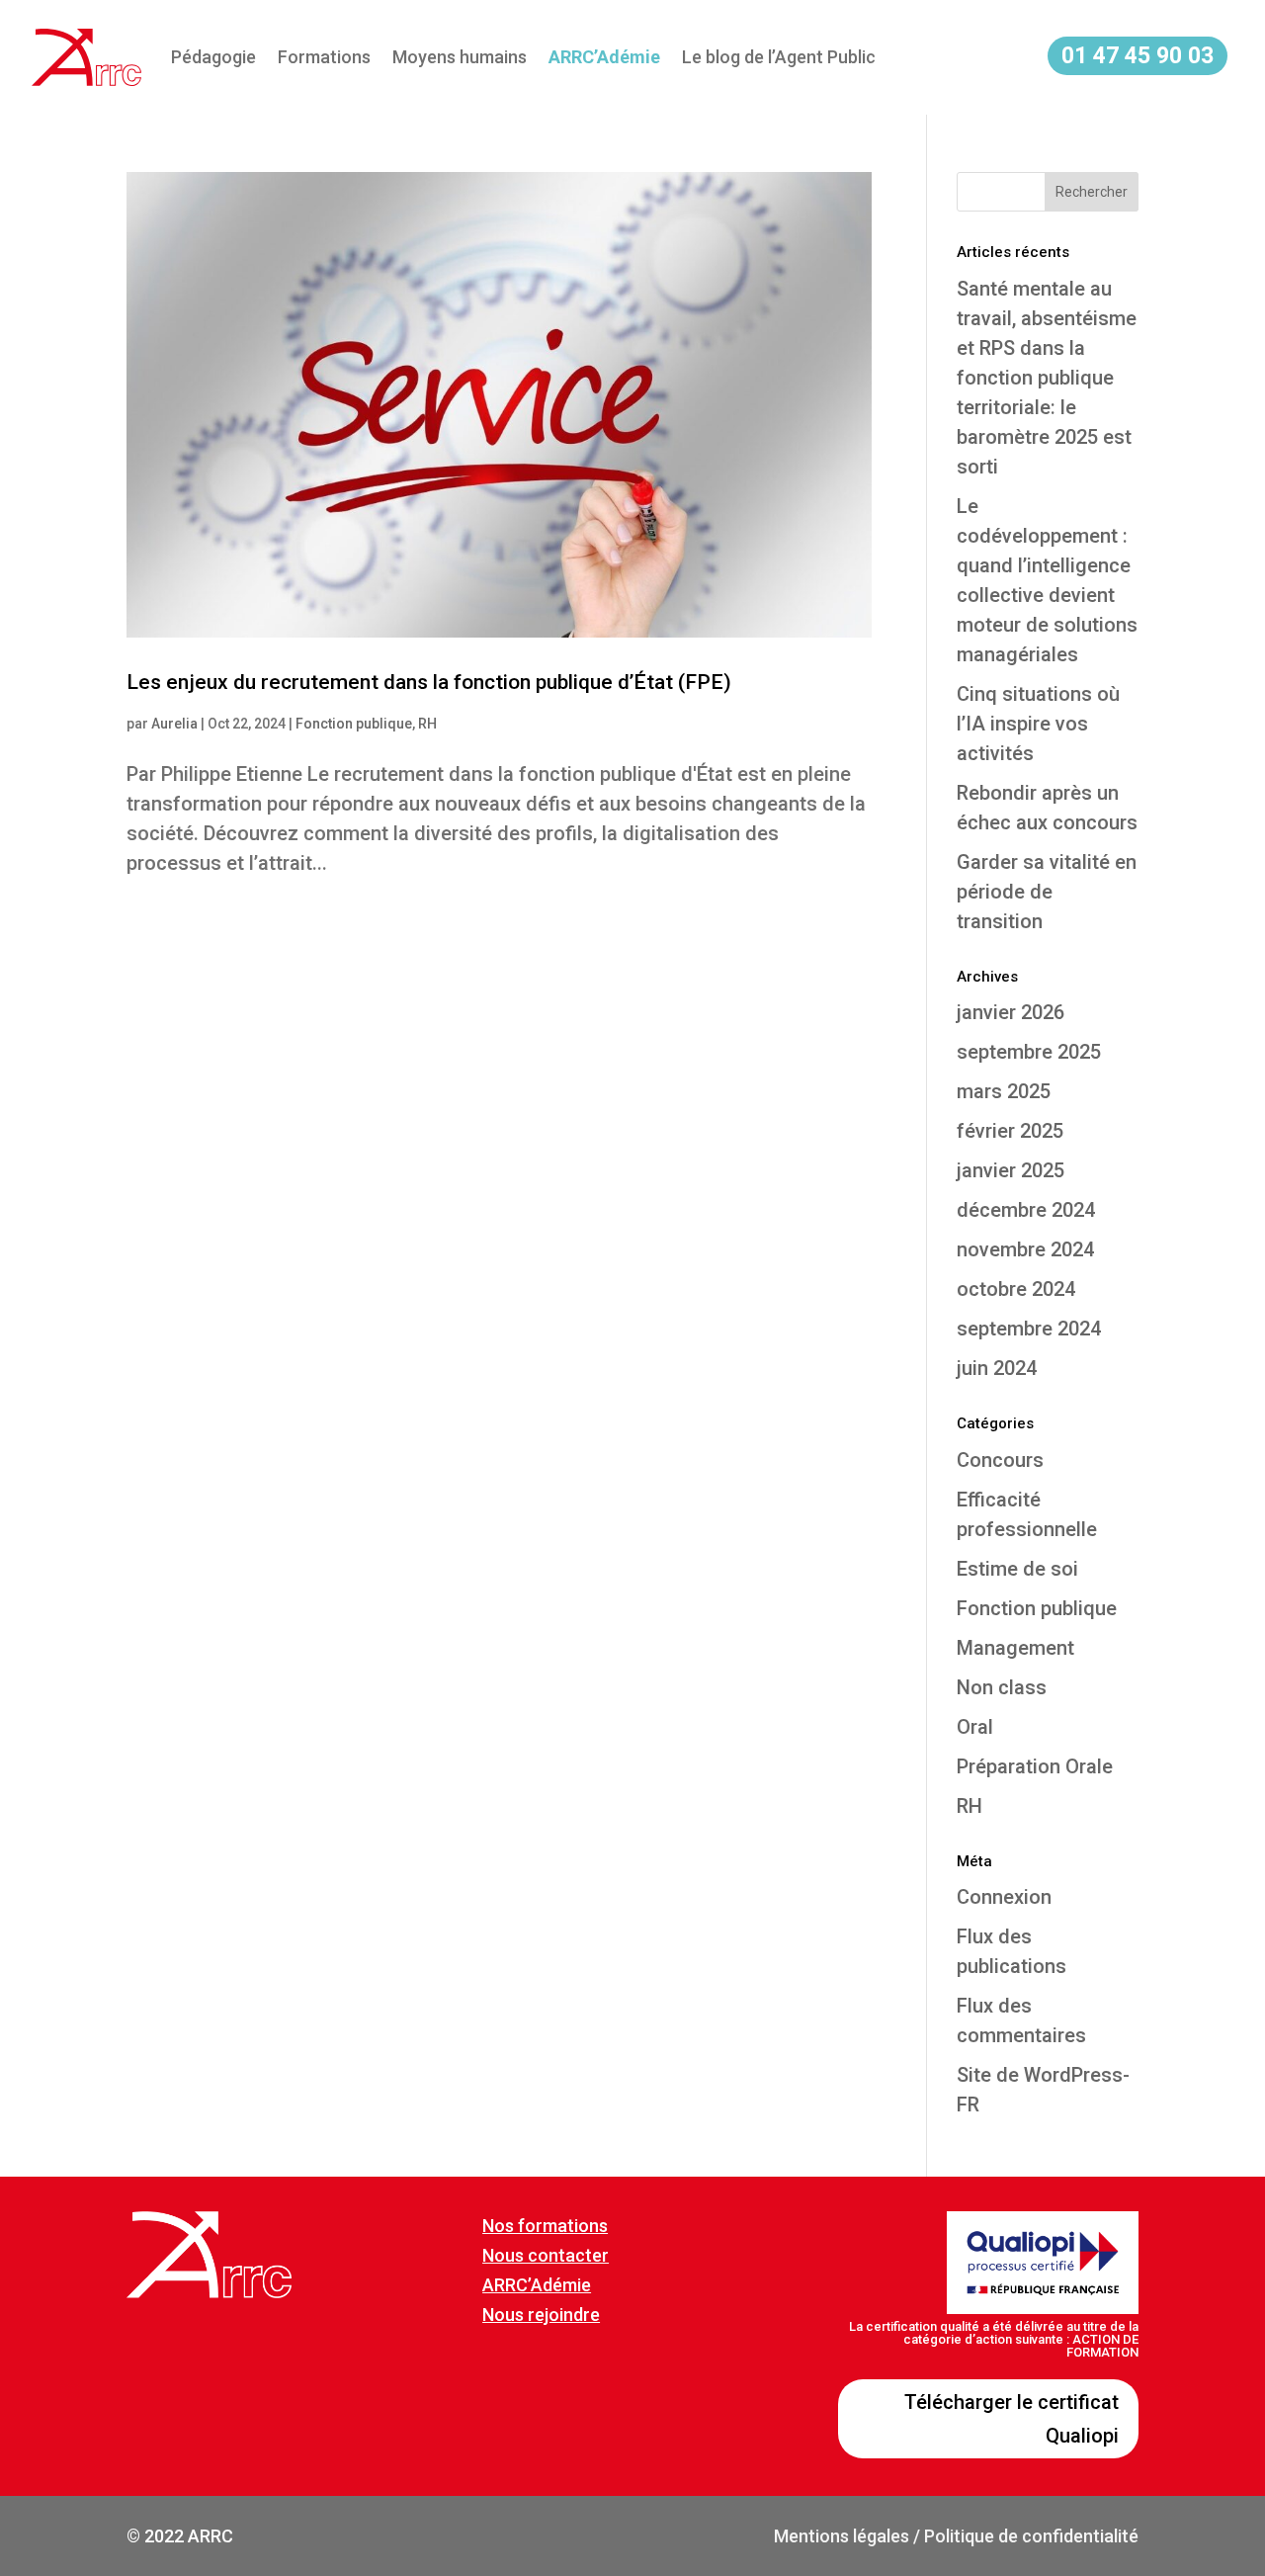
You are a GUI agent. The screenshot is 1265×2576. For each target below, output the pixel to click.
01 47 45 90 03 (1138, 56)
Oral (975, 1727)
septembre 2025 (1029, 1052)
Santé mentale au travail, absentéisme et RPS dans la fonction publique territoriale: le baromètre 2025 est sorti (1047, 378)
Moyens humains (460, 57)
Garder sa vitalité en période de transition (1047, 892)
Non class (1002, 1687)
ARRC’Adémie (537, 2285)
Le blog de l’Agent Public (779, 57)
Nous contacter (546, 2255)
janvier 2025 (1011, 1170)
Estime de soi (1017, 1569)
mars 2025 (1004, 1091)
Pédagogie (213, 57)
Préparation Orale (1035, 1766)
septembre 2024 (1029, 1329)
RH (427, 724)
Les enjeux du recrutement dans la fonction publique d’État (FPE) (429, 682)
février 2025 (1010, 1131)
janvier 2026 (1011, 1012)
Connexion (1004, 1897)
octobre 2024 (1016, 1289)
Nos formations (545, 2226)
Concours (1000, 1460)
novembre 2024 (1025, 1249)
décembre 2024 (1026, 1210)
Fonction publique (354, 724)
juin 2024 (997, 1368)
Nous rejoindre (541, 2315)
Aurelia (174, 724)
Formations (324, 57)
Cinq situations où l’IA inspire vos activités (1038, 724)
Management (1015, 1648)
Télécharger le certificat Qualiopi (1012, 2419)
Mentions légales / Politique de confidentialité (956, 2536)
